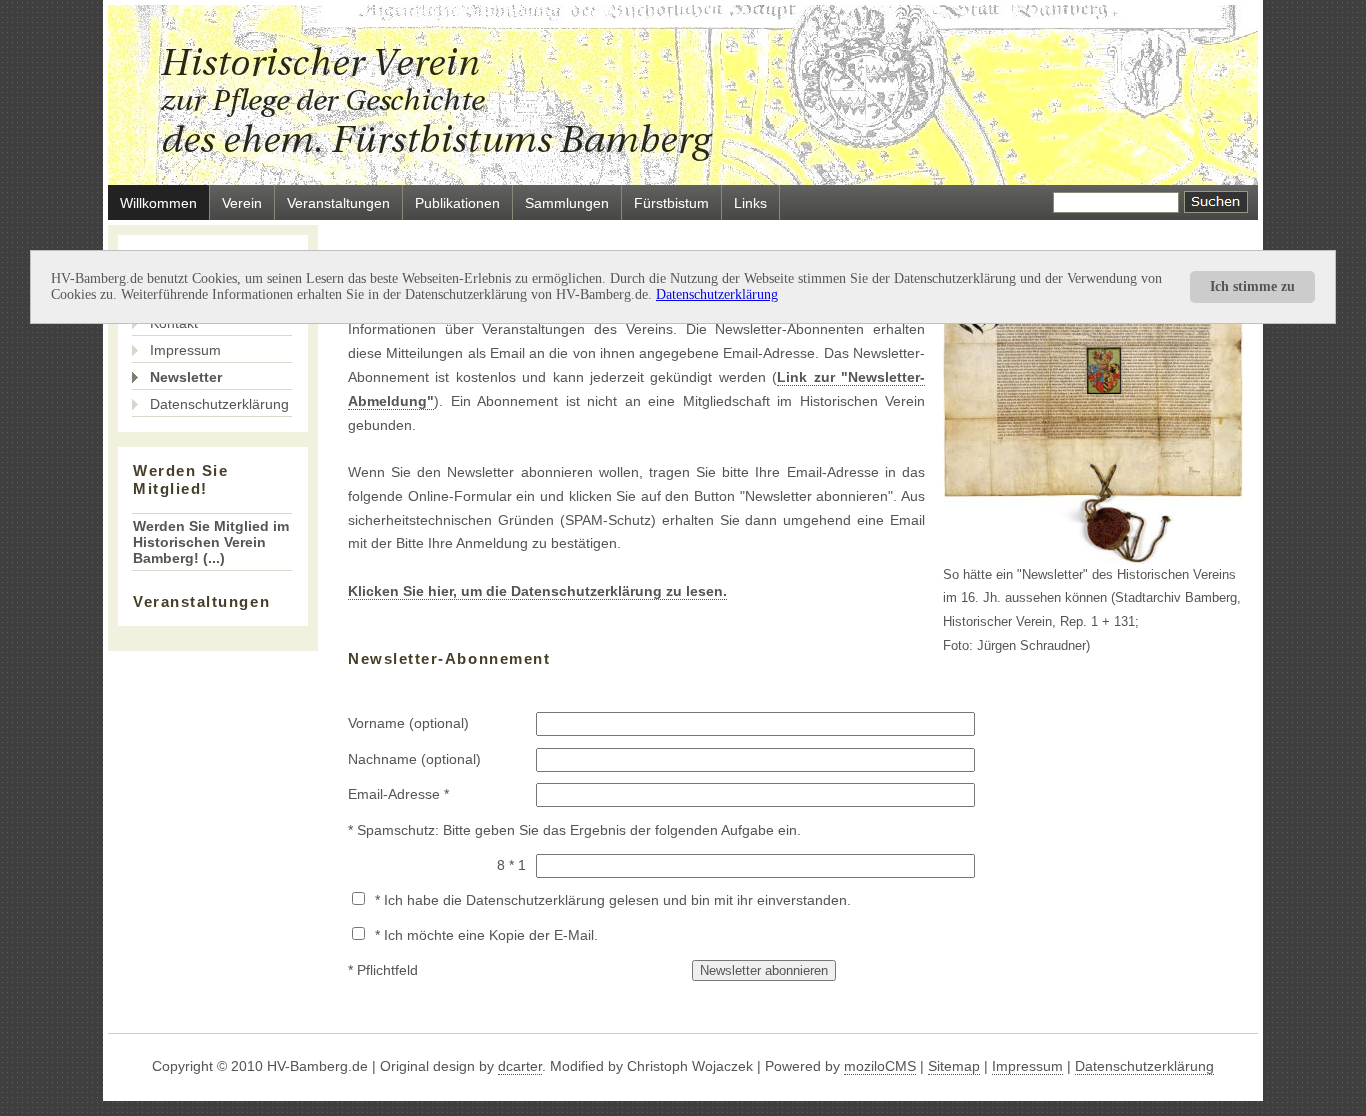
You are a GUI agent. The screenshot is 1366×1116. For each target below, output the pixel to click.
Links (750, 203)
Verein (242, 203)
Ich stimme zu (1252, 286)
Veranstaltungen (338, 203)
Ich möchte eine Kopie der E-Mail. (491, 935)
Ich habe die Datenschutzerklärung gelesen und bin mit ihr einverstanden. (617, 900)
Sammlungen (567, 203)
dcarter (520, 1066)
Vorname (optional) (408, 723)
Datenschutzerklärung (717, 294)
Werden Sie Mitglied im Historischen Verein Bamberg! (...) (211, 542)
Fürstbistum (671, 203)
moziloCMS (880, 1066)
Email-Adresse (394, 794)
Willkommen (158, 203)
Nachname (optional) (414, 759)
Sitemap (954, 1066)
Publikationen (457, 203)
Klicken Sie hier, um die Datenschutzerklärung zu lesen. (537, 591)
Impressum (185, 350)
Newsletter (186, 377)
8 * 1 (511, 865)
